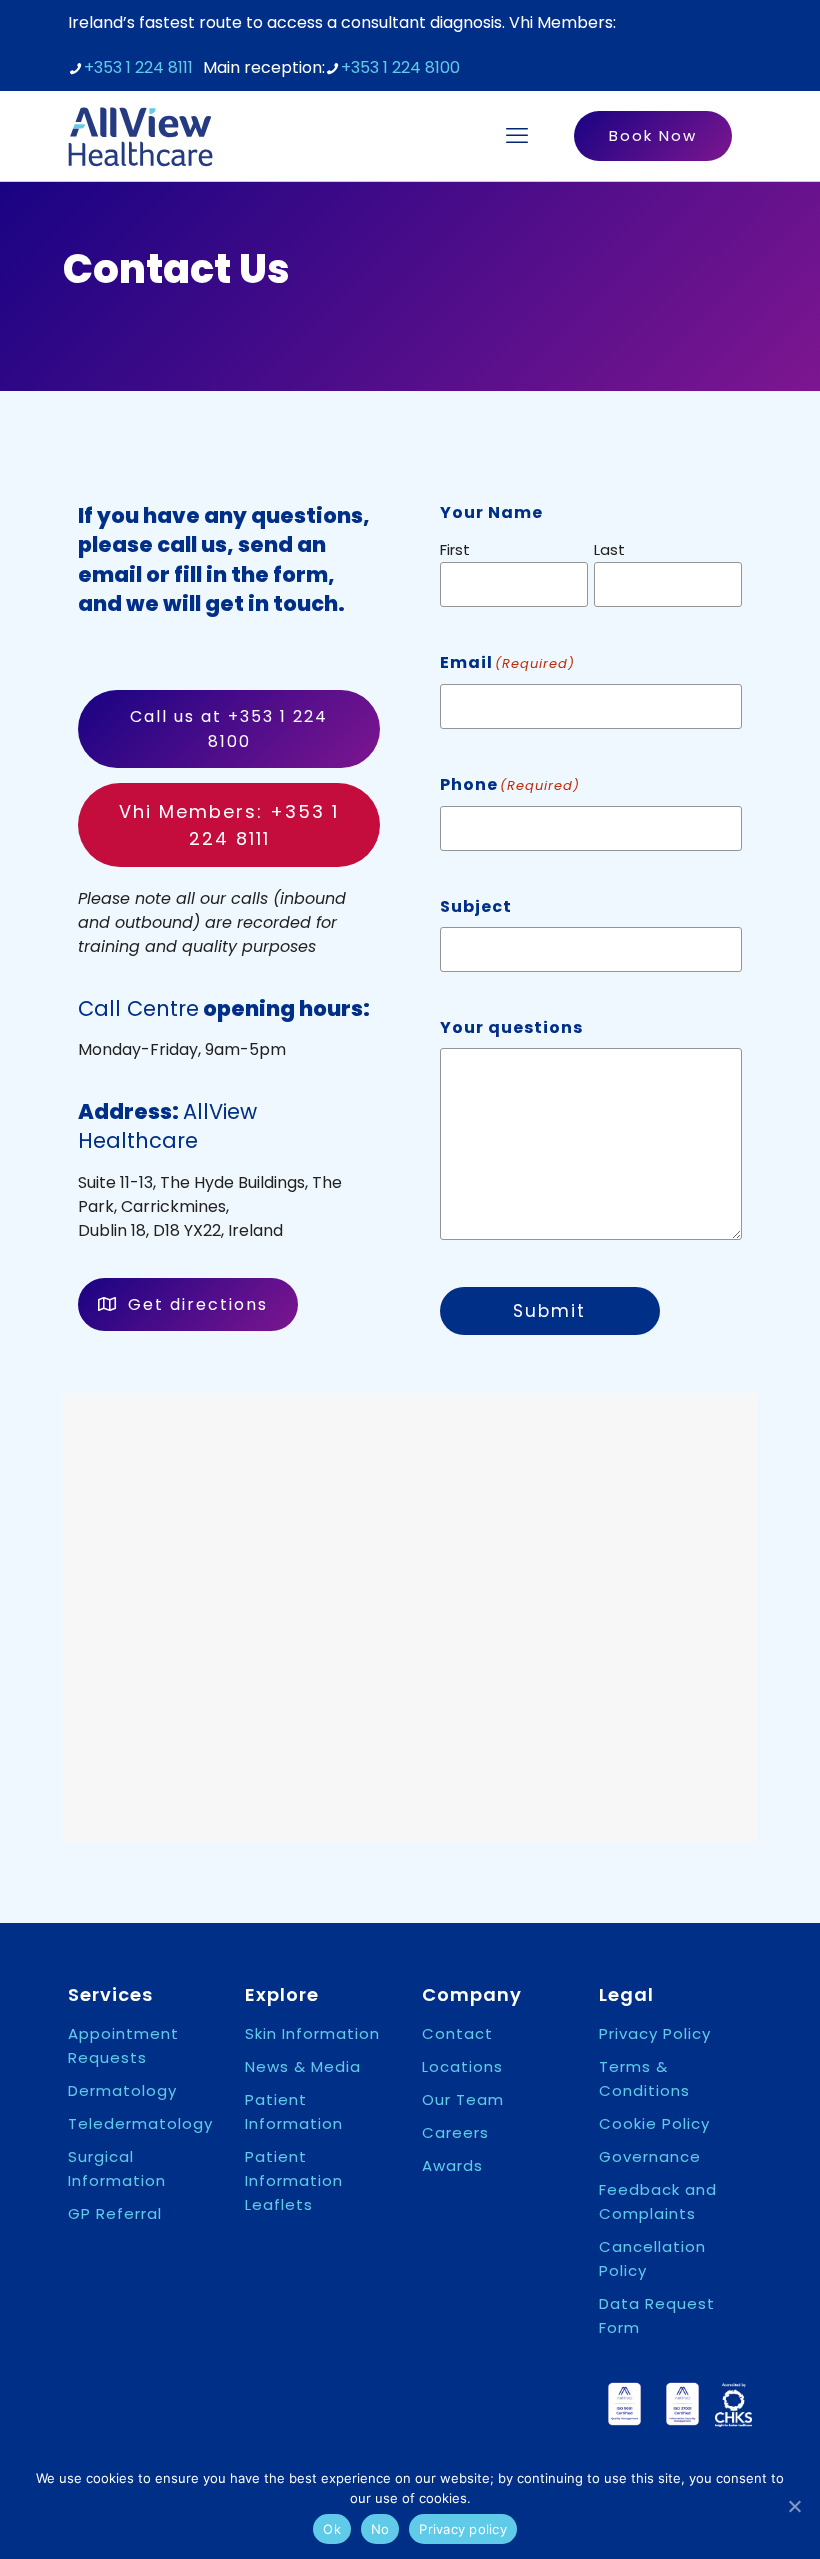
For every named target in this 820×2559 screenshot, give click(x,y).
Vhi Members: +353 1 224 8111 (229, 825)
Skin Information (312, 2033)
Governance (650, 2156)
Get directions (198, 1304)
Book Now (653, 135)
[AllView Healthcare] (140, 136)
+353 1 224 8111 (138, 67)
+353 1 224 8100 (400, 67)
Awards (452, 2165)
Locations (462, 2066)
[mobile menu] (517, 136)
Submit (549, 1311)
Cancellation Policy (652, 2258)
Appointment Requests (123, 2045)
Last (609, 549)
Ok (332, 2529)
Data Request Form (657, 2315)
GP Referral (115, 2213)
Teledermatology (140, 2123)
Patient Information (294, 2111)
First (455, 549)
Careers (455, 2132)
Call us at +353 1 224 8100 (229, 729)
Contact (457, 2033)
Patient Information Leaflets (294, 2180)
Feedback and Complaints (658, 2201)
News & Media (303, 2066)
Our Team (463, 2099)
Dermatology (122, 2090)
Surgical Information (117, 2168)
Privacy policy (463, 2529)
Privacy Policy (655, 2033)
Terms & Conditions (644, 2078)
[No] (795, 2506)
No (380, 2529)
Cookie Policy (654, 2123)
